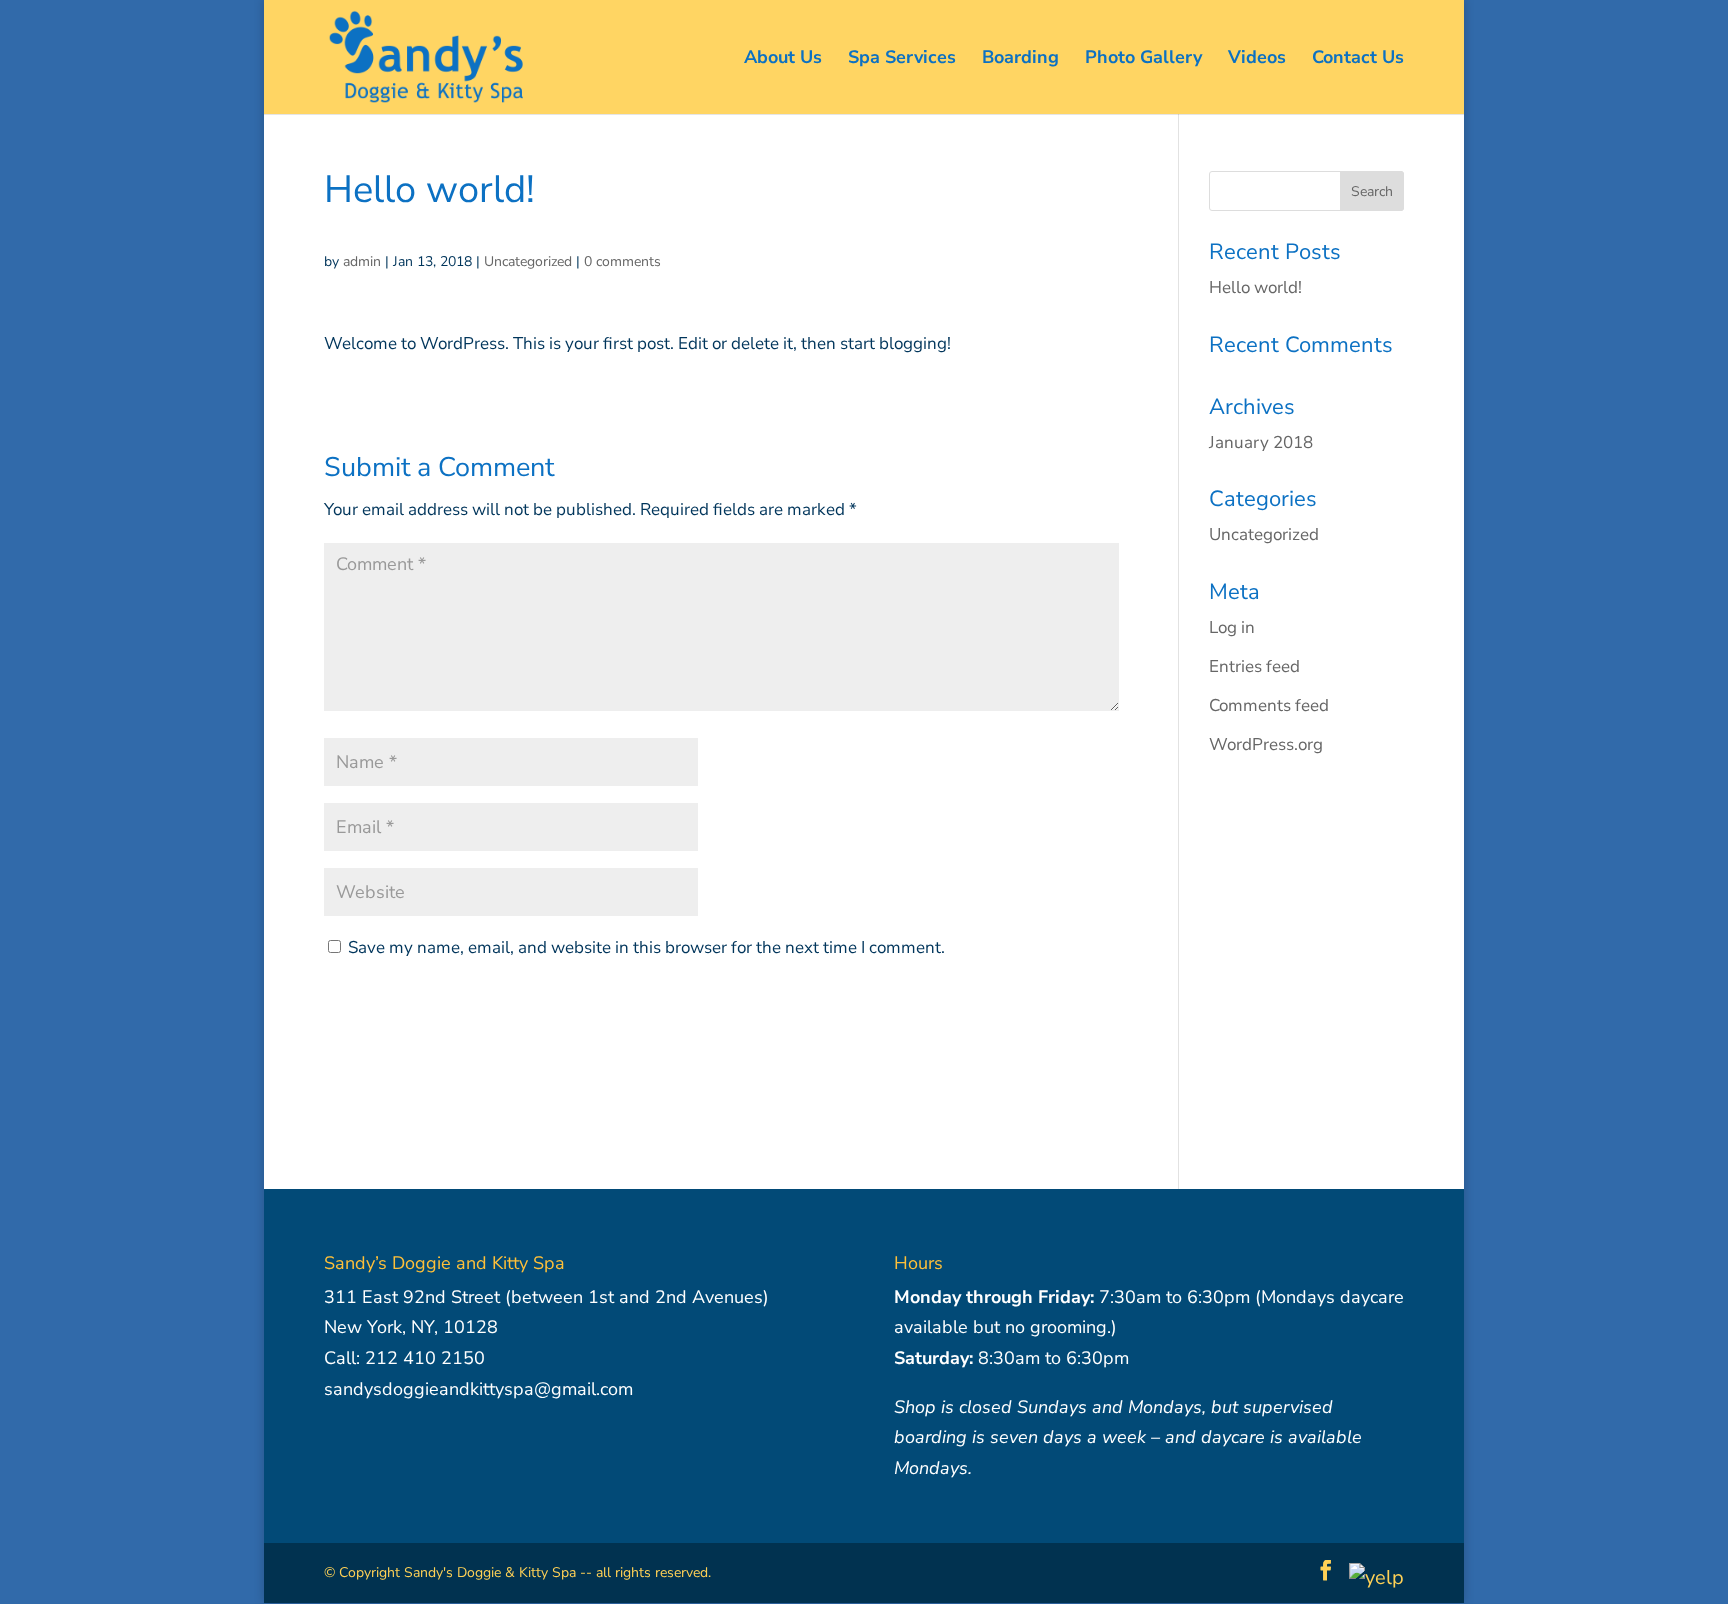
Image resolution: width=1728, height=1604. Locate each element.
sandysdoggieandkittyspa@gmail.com (478, 1389)
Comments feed (1269, 705)
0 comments (622, 261)
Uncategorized (528, 261)
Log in (1232, 627)
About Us (783, 59)
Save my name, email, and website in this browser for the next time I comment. (646, 947)
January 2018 (1261, 442)
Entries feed (1254, 666)
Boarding (1020, 59)
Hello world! (1255, 287)
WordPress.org (1266, 744)
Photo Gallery (1143, 59)
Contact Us (1358, 59)
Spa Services (902, 59)
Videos (1257, 59)
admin (362, 261)
